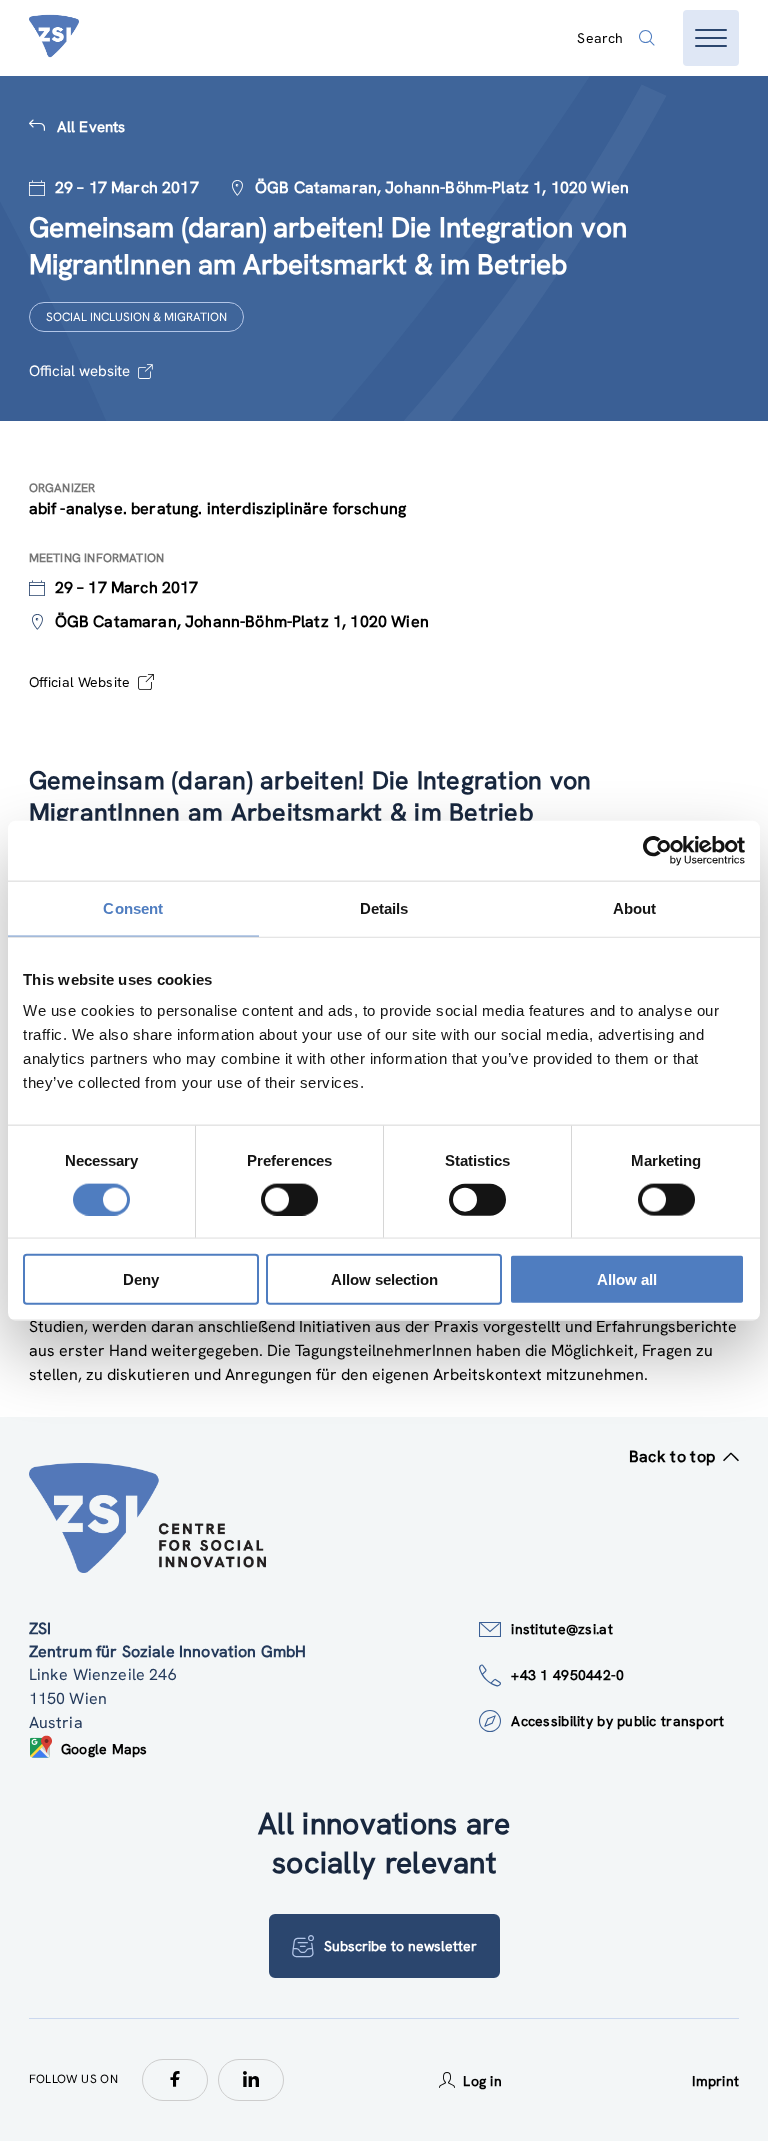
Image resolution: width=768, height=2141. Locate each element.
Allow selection (384, 1279)
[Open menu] (711, 38)
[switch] (289, 1199)
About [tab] (635, 907)
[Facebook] (175, 2080)
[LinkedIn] (251, 2080)
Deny (141, 1279)
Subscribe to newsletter (400, 1946)
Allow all (627, 1279)
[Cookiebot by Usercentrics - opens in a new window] (657, 850)
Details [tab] (384, 907)
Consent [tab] (133, 907)
